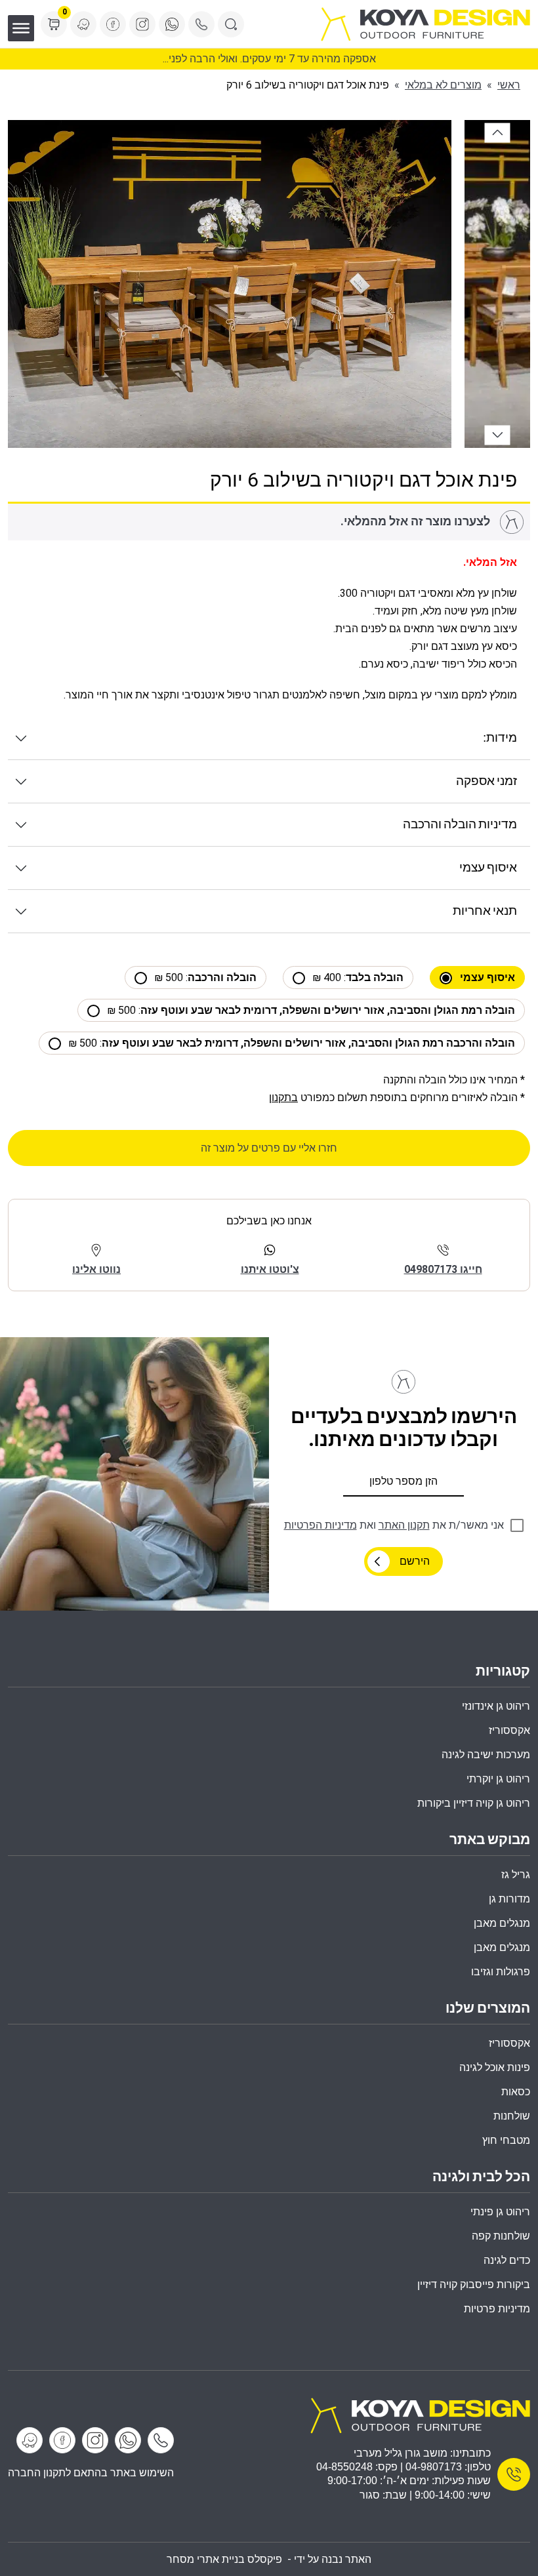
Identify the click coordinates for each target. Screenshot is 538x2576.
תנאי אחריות (485, 911)
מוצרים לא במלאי (443, 85)
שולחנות (512, 2116)
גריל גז (516, 1875)
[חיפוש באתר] (231, 24)
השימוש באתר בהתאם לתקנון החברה (91, 2473)
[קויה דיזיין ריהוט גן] (420, 2414)
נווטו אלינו (96, 1269)
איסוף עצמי (488, 868)
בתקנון (283, 1097)
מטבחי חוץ (506, 2140)
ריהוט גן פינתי (500, 2212)
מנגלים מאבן (502, 1923)
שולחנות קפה (501, 2236)
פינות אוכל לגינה (495, 2067)
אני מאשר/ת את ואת (394, 1525)
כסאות (516, 2092)
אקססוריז (509, 2043)
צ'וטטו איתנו (270, 1269)
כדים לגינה (507, 2260)
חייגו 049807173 (443, 1269)
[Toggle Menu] (21, 28)
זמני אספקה (486, 781)
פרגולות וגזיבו (501, 1972)
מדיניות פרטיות (497, 2309)
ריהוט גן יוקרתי (498, 1779)
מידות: (500, 738)
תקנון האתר (404, 1525)
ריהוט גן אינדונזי (496, 1706)
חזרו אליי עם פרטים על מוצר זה (269, 1148)
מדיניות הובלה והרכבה (460, 825)
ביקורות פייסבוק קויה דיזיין (474, 2284)
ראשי (509, 85)
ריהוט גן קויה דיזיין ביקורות (474, 1803)
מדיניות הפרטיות (321, 1525)
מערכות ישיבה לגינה (486, 1755)
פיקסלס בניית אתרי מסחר (224, 2559)
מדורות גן (509, 1899)
